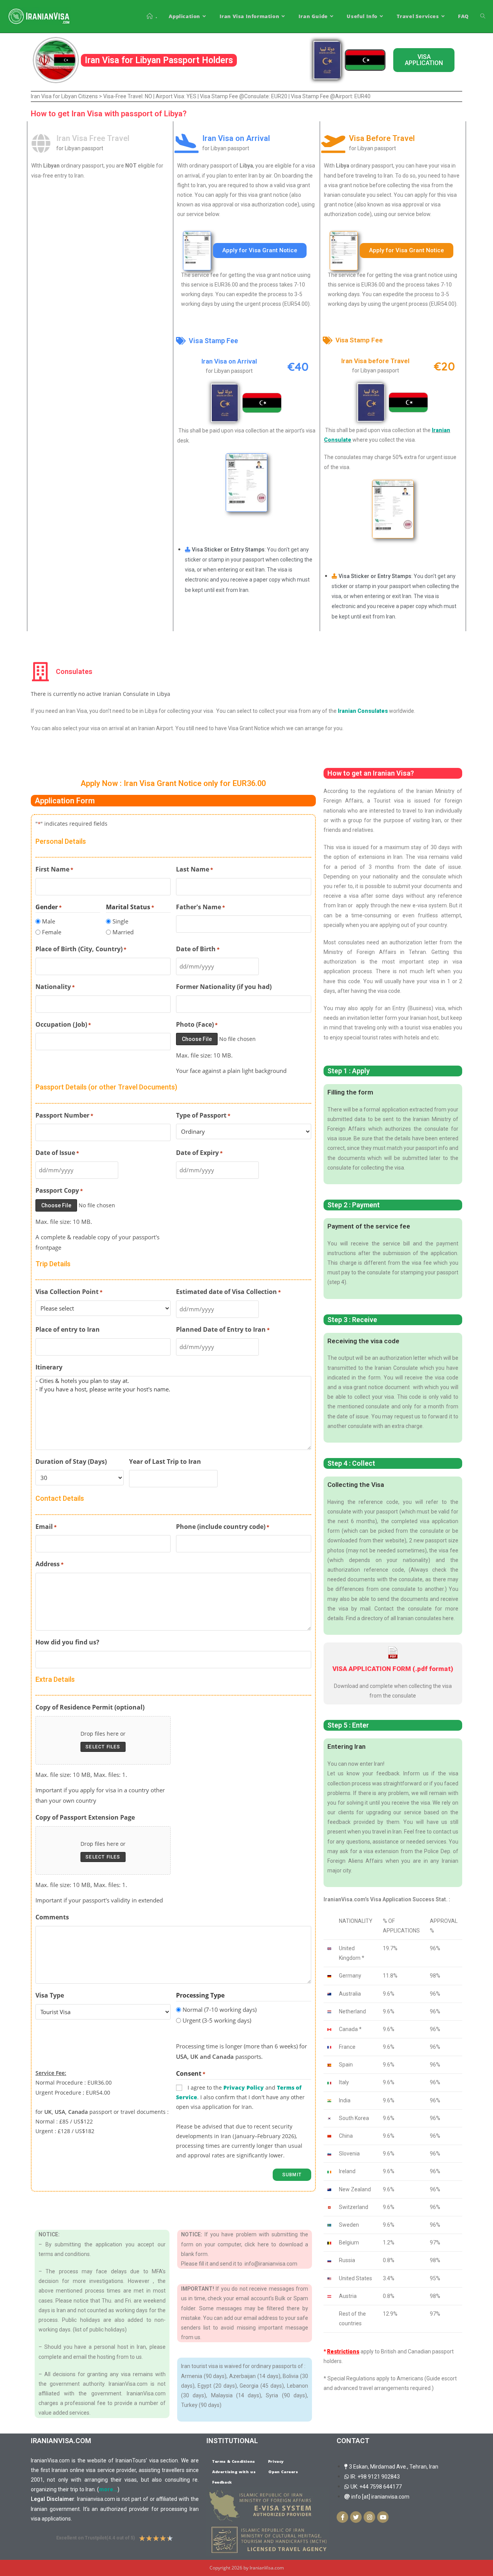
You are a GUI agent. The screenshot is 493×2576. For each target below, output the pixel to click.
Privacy (276, 2461)
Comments (52, 1917)
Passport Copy (59, 1190)
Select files (103, 1747)
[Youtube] (383, 2517)
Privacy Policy (244, 2087)
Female (52, 932)
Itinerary (49, 1367)
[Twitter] (356, 2517)
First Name (54, 869)
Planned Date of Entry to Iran (223, 1329)
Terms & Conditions (234, 2461)
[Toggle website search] (483, 16)
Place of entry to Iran (68, 1329)
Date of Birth (198, 949)
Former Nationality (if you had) (224, 987)
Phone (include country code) (223, 1527)
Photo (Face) (197, 1024)
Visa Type (50, 1995)
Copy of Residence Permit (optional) (90, 1707)
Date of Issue (57, 1153)
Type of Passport (203, 1115)
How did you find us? (67, 1642)
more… (108, 2489)
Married (123, 932)
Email (46, 1527)
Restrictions (343, 2351)
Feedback (222, 2482)
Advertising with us (234, 2472)
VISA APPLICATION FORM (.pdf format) (393, 1669)
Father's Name (200, 907)
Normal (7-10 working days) (220, 2010)
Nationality (55, 987)
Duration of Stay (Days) (71, 1461)
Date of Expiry (199, 1153)
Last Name (195, 869)
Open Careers (283, 2472)
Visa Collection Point (69, 1292)
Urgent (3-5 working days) (217, 2020)
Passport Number (64, 1115)
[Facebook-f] (342, 2517)
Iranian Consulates (363, 711)
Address (49, 1564)
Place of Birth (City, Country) (81, 949)
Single (120, 921)
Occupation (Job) (63, 1024)
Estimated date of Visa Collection (228, 1292)
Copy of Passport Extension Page (85, 1817)
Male (49, 921)
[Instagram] (369, 2517)
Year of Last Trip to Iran (165, 1461)
